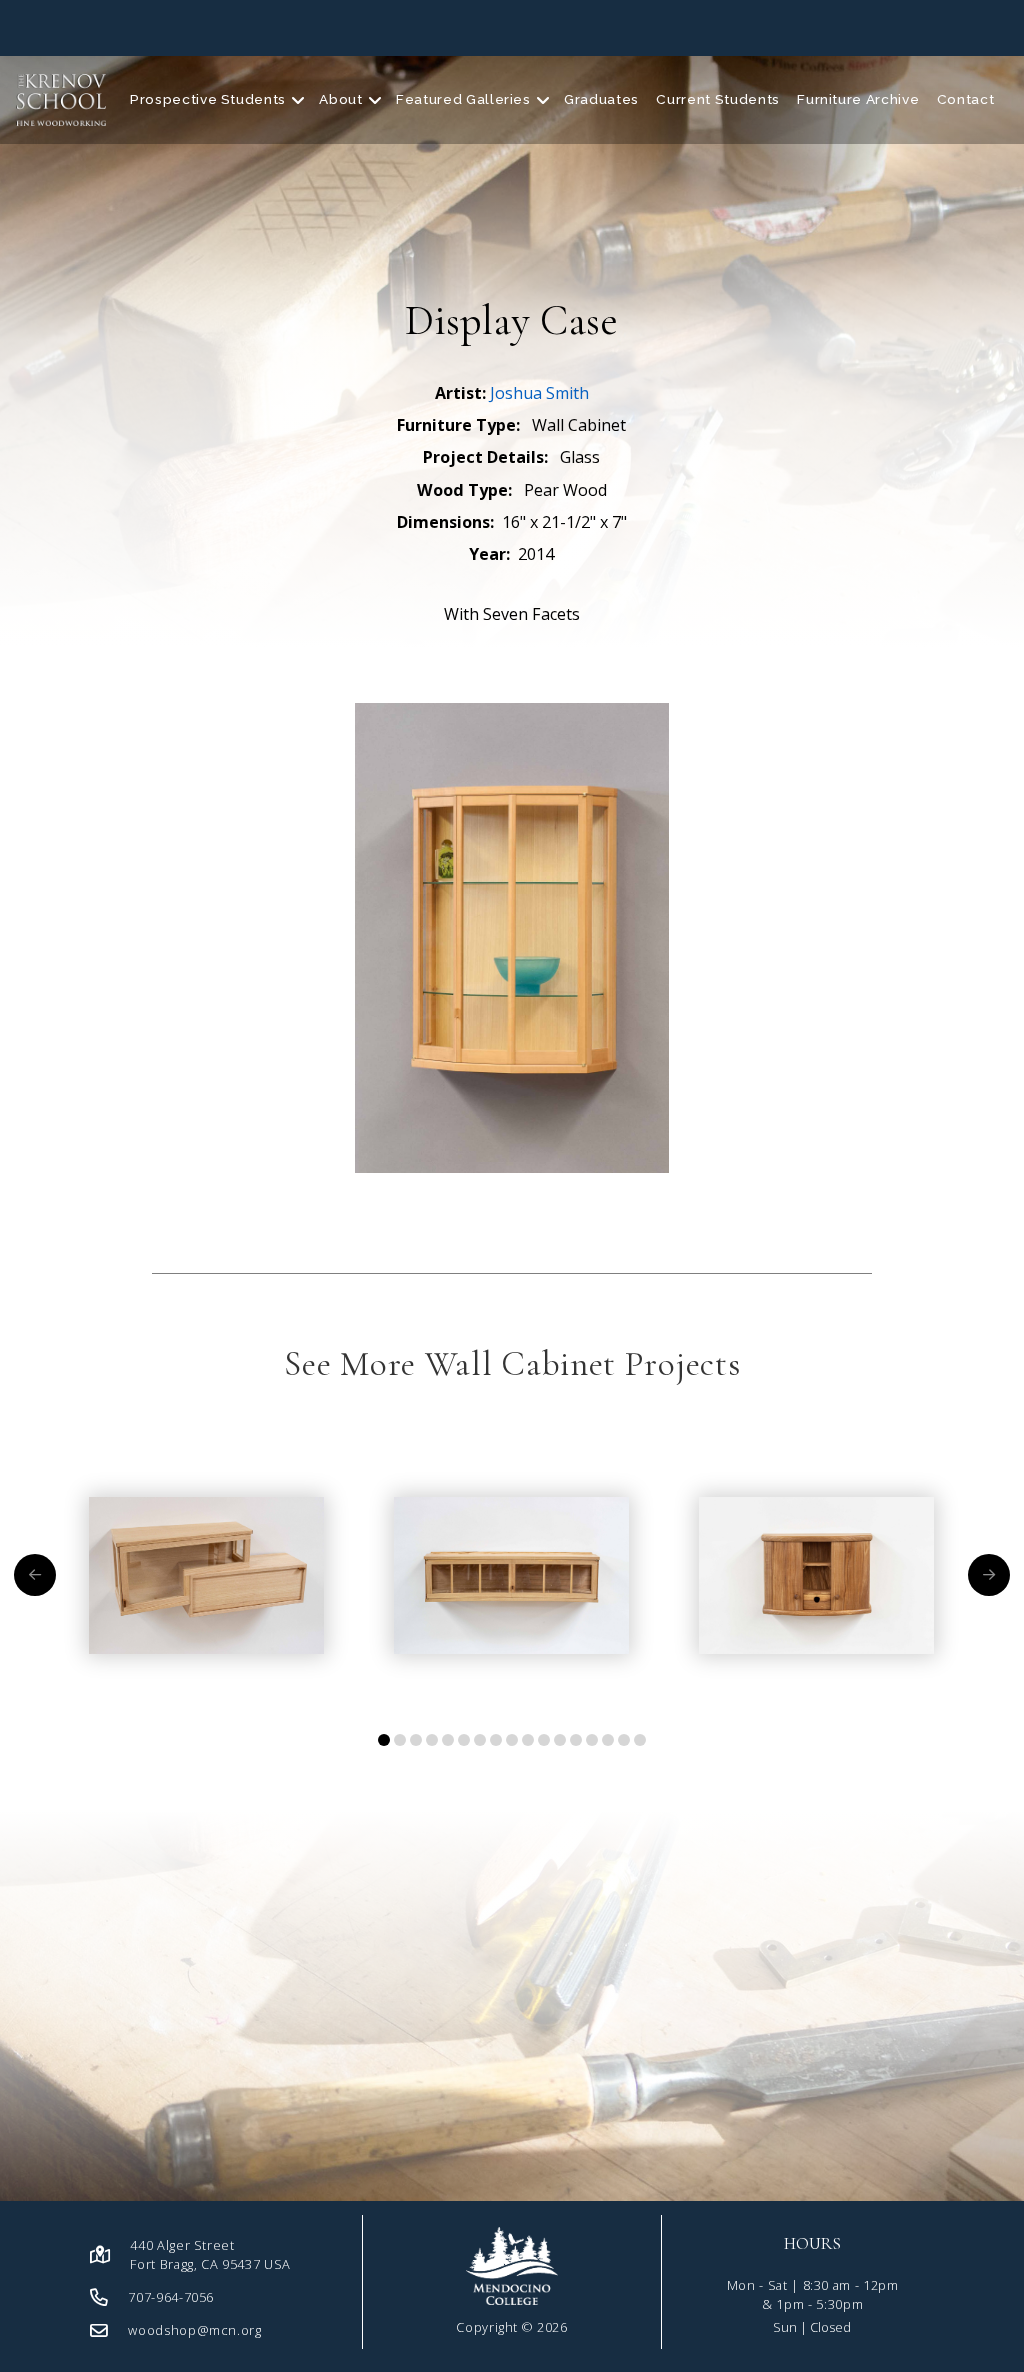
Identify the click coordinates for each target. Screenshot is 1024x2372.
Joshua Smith (539, 393)
